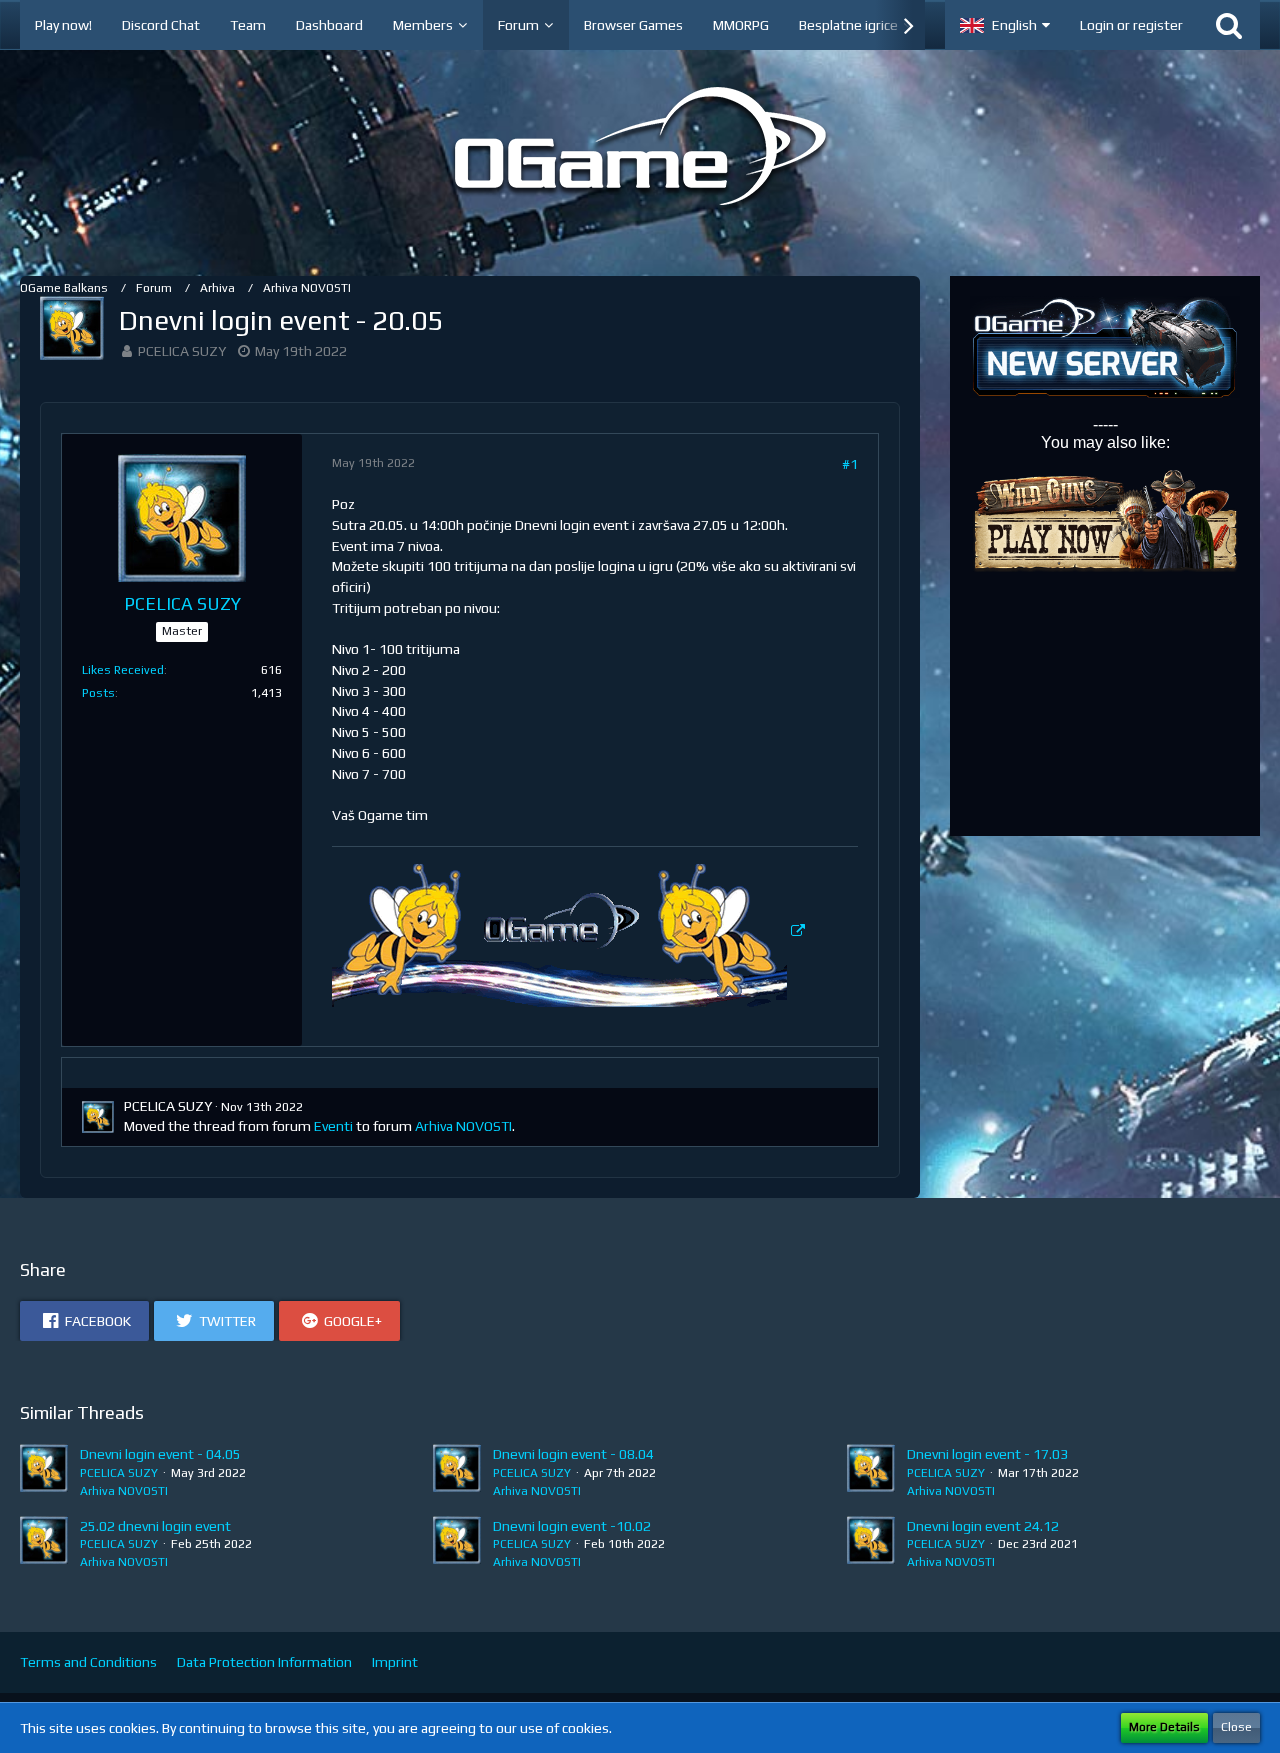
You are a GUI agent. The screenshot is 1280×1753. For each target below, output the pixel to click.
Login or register (1131, 25)
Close (1236, 1727)
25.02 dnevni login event (155, 1526)
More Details (1164, 1727)
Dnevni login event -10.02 (572, 1526)
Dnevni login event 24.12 (983, 1526)
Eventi (333, 1126)
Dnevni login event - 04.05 (160, 1454)
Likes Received (123, 670)
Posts (98, 693)
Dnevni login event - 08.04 (573, 1454)
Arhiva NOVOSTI (463, 1126)
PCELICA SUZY (182, 351)
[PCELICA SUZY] (44, 1472)
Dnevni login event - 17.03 (987, 1454)
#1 (850, 464)
